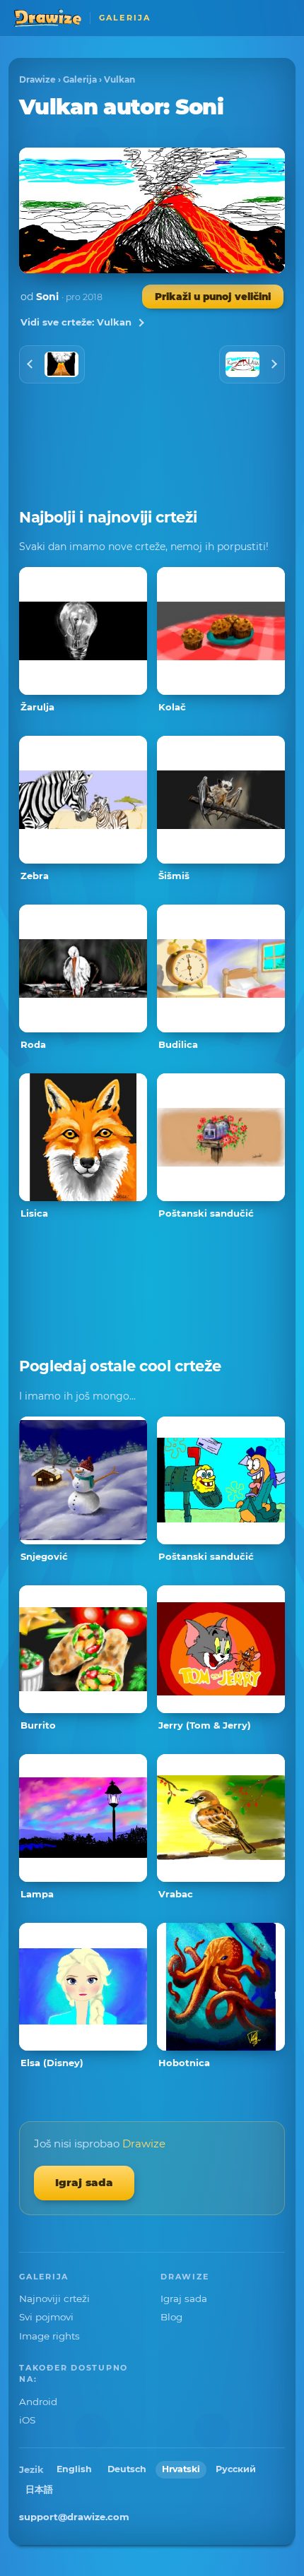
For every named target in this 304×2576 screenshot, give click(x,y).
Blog (171, 2317)
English (74, 2469)
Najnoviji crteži (54, 2298)
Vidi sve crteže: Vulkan (76, 322)
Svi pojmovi (46, 2317)
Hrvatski (181, 2469)
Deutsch (127, 2469)
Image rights (49, 2336)
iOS (27, 2420)
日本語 (39, 2489)
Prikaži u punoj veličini (213, 297)
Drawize (37, 79)
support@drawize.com (74, 2517)
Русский (236, 2469)
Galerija (80, 79)
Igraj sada (84, 2182)
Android (38, 2402)
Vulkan (119, 79)
